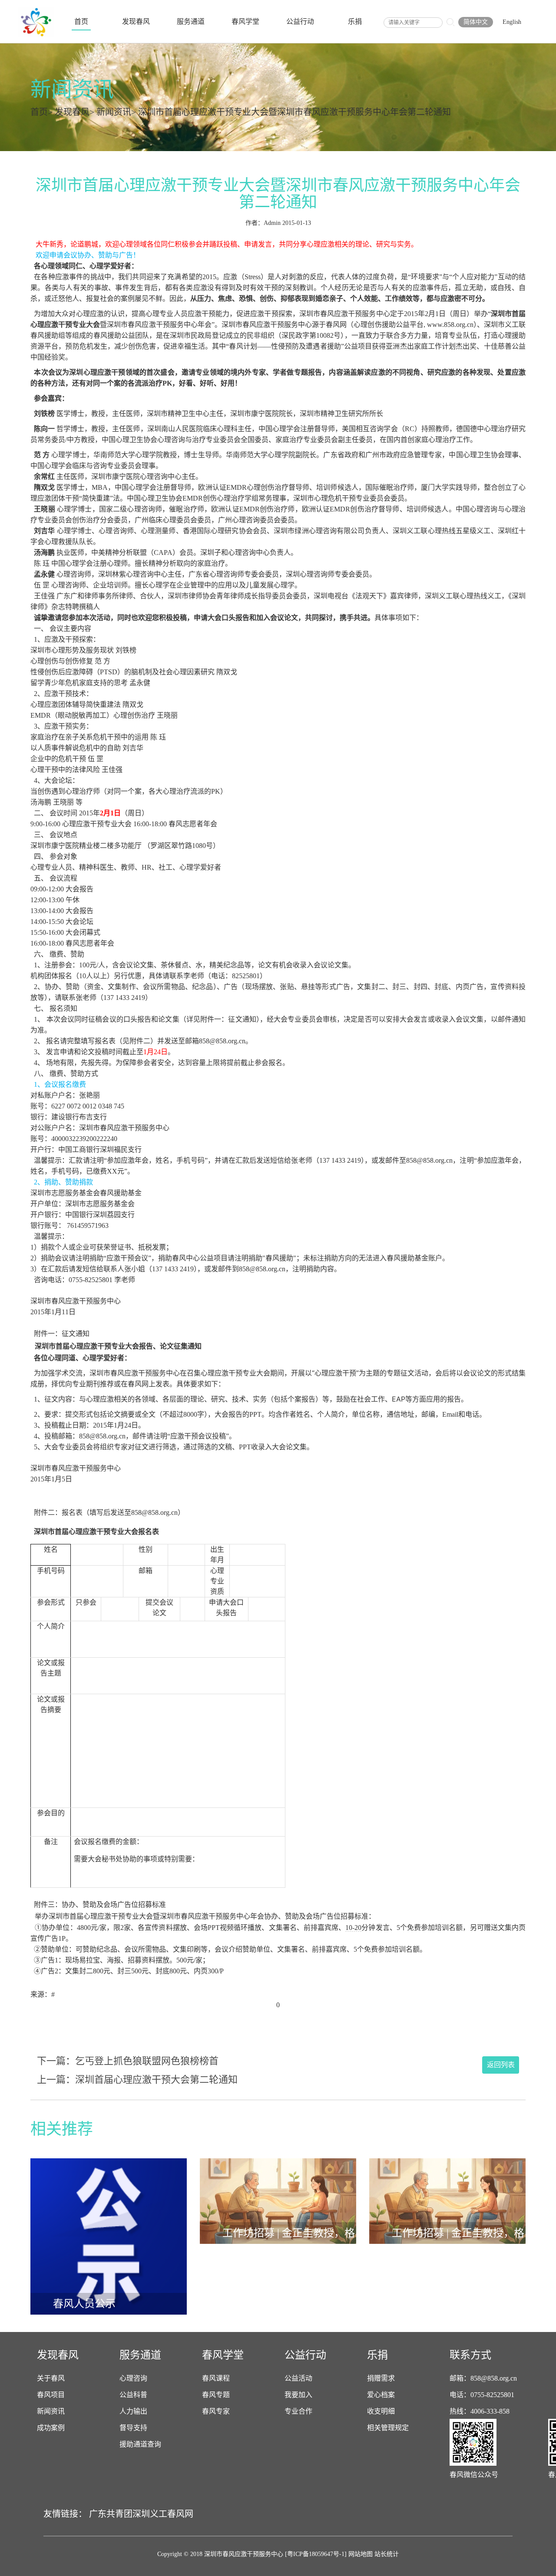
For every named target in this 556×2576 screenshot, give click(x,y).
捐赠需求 (381, 2378)
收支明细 (381, 2411)
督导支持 (133, 2428)
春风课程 (216, 2378)
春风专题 (216, 2395)
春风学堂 (245, 21)
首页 (81, 21)
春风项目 (51, 2395)
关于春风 (51, 2378)
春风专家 (216, 2411)
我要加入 (298, 2395)
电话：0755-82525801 (482, 2395)
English (512, 22)
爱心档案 (381, 2395)
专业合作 (298, 2411)
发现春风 (136, 21)
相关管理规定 (388, 2428)
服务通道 (191, 21)
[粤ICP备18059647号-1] (316, 2554)
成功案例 (51, 2428)
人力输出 (133, 2411)
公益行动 (300, 21)
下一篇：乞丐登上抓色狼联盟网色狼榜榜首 (128, 2061)
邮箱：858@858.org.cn (483, 2378)
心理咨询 (133, 2378)
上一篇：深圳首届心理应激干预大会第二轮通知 (137, 2080)
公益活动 (298, 2378)
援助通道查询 (140, 2444)
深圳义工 (150, 2514)
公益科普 (133, 2395)
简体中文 (476, 22)
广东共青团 (111, 2514)
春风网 (180, 2514)
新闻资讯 (114, 112)
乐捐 (355, 21)
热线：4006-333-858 (480, 2411)
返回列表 (501, 2065)
